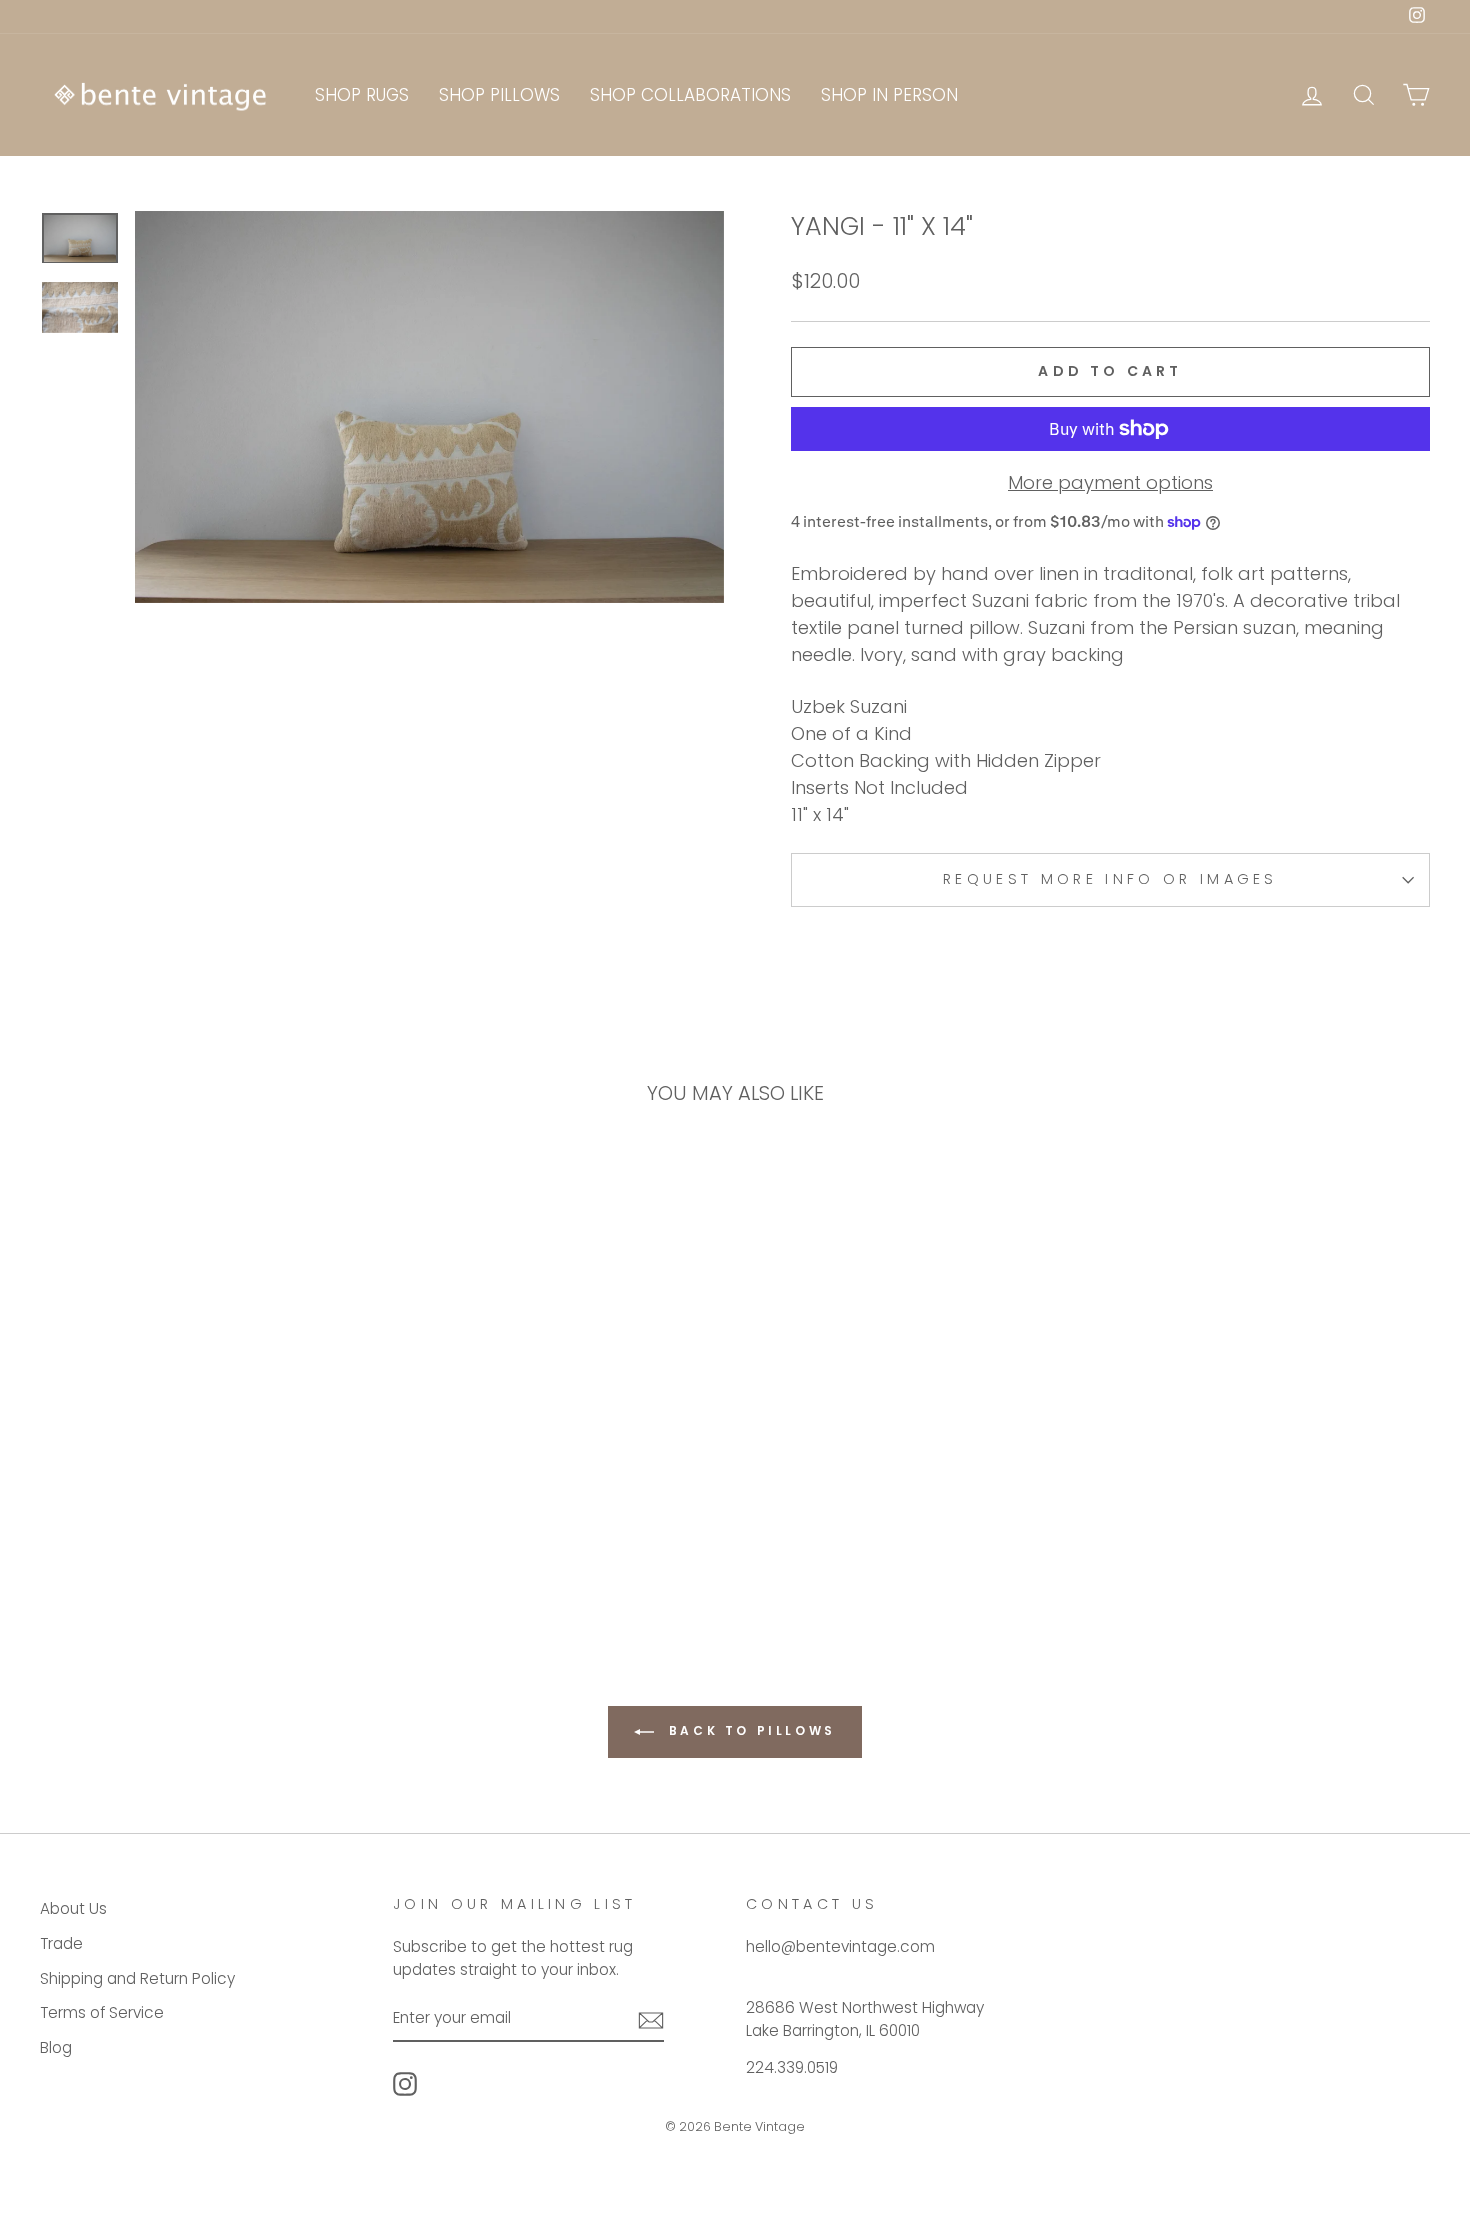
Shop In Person (889, 95)
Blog (56, 2047)
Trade (61, 1943)
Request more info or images (1110, 879)
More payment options (1110, 482)
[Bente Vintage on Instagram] (405, 2084)
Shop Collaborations (690, 95)
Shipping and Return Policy (137, 1978)
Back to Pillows (749, 1730)
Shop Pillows (499, 95)
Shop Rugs (362, 95)
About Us (73, 1908)
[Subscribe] (651, 2019)
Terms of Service (102, 2012)
